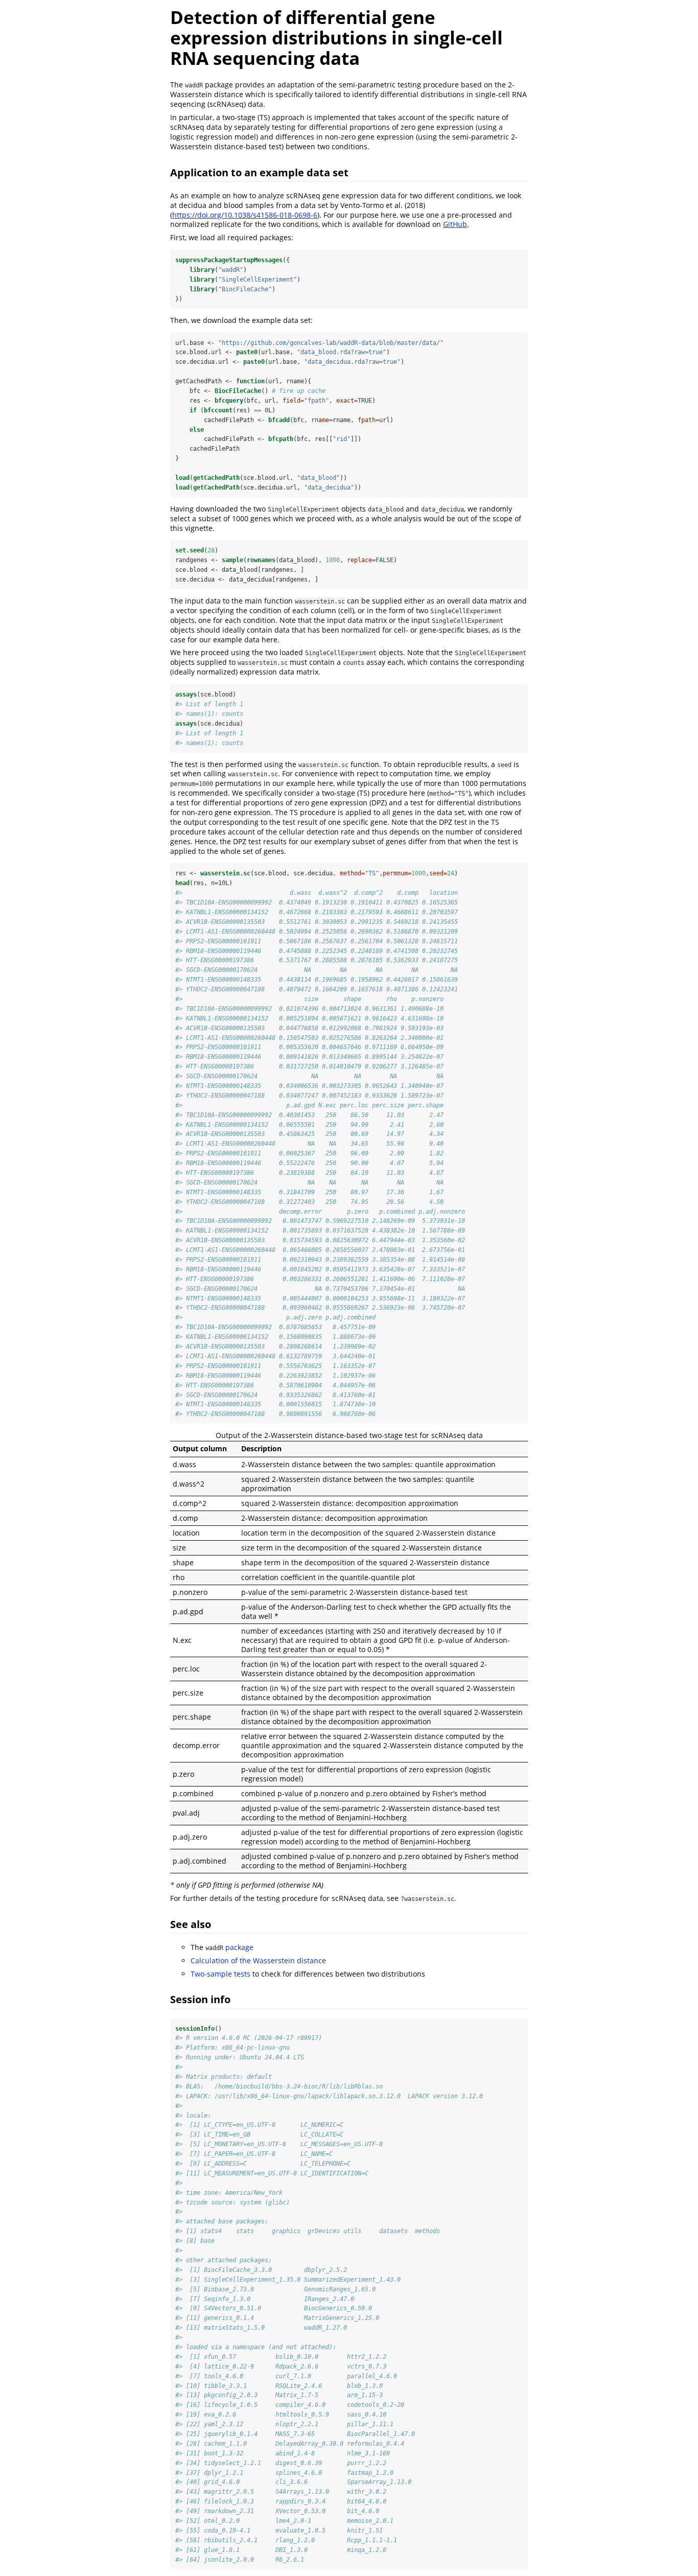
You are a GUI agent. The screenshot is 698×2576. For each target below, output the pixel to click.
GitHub (455, 224)
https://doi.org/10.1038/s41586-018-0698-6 (245, 215)
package (229, 1947)
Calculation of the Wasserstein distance (258, 1960)
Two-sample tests (220, 1974)
